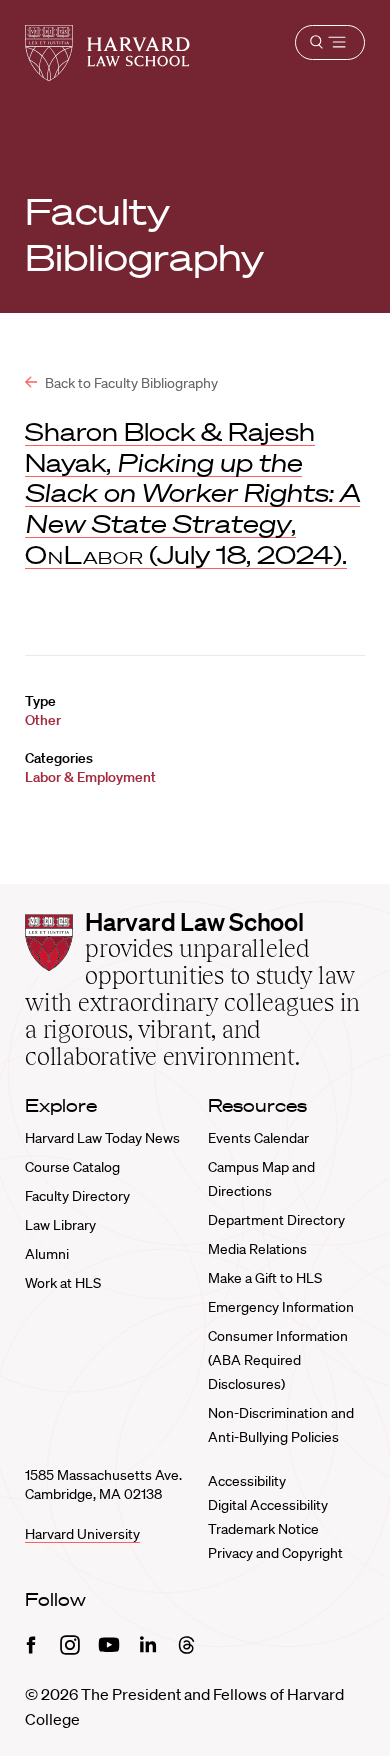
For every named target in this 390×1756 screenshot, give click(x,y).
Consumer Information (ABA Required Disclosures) (278, 1360)
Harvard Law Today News (102, 1138)
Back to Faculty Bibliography (130, 383)
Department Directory (276, 1220)
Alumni (47, 1254)
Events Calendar (258, 1138)
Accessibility (247, 1481)
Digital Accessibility (268, 1505)
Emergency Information (281, 1307)
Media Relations (257, 1249)
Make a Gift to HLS (265, 1278)
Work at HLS (63, 1283)
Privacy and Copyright (275, 1553)
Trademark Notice (263, 1529)
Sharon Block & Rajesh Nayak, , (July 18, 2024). (192, 493)
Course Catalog (72, 1167)
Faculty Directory (77, 1196)
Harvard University (82, 1534)
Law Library (60, 1225)
